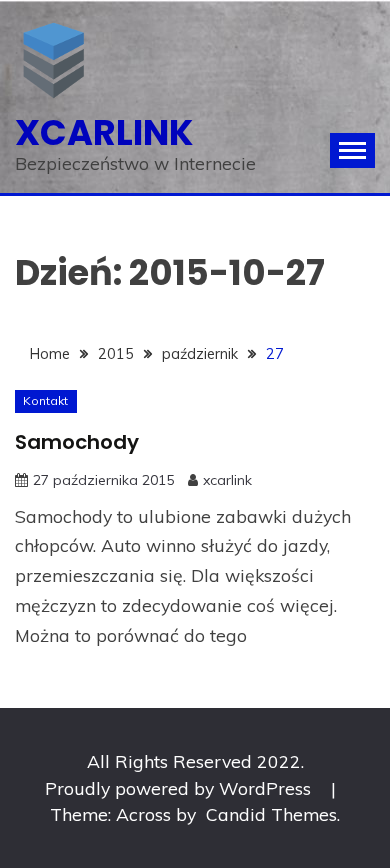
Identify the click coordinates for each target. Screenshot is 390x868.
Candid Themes (271, 814)
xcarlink (104, 132)
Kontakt (45, 400)
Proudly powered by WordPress (180, 788)
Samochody (77, 442)
